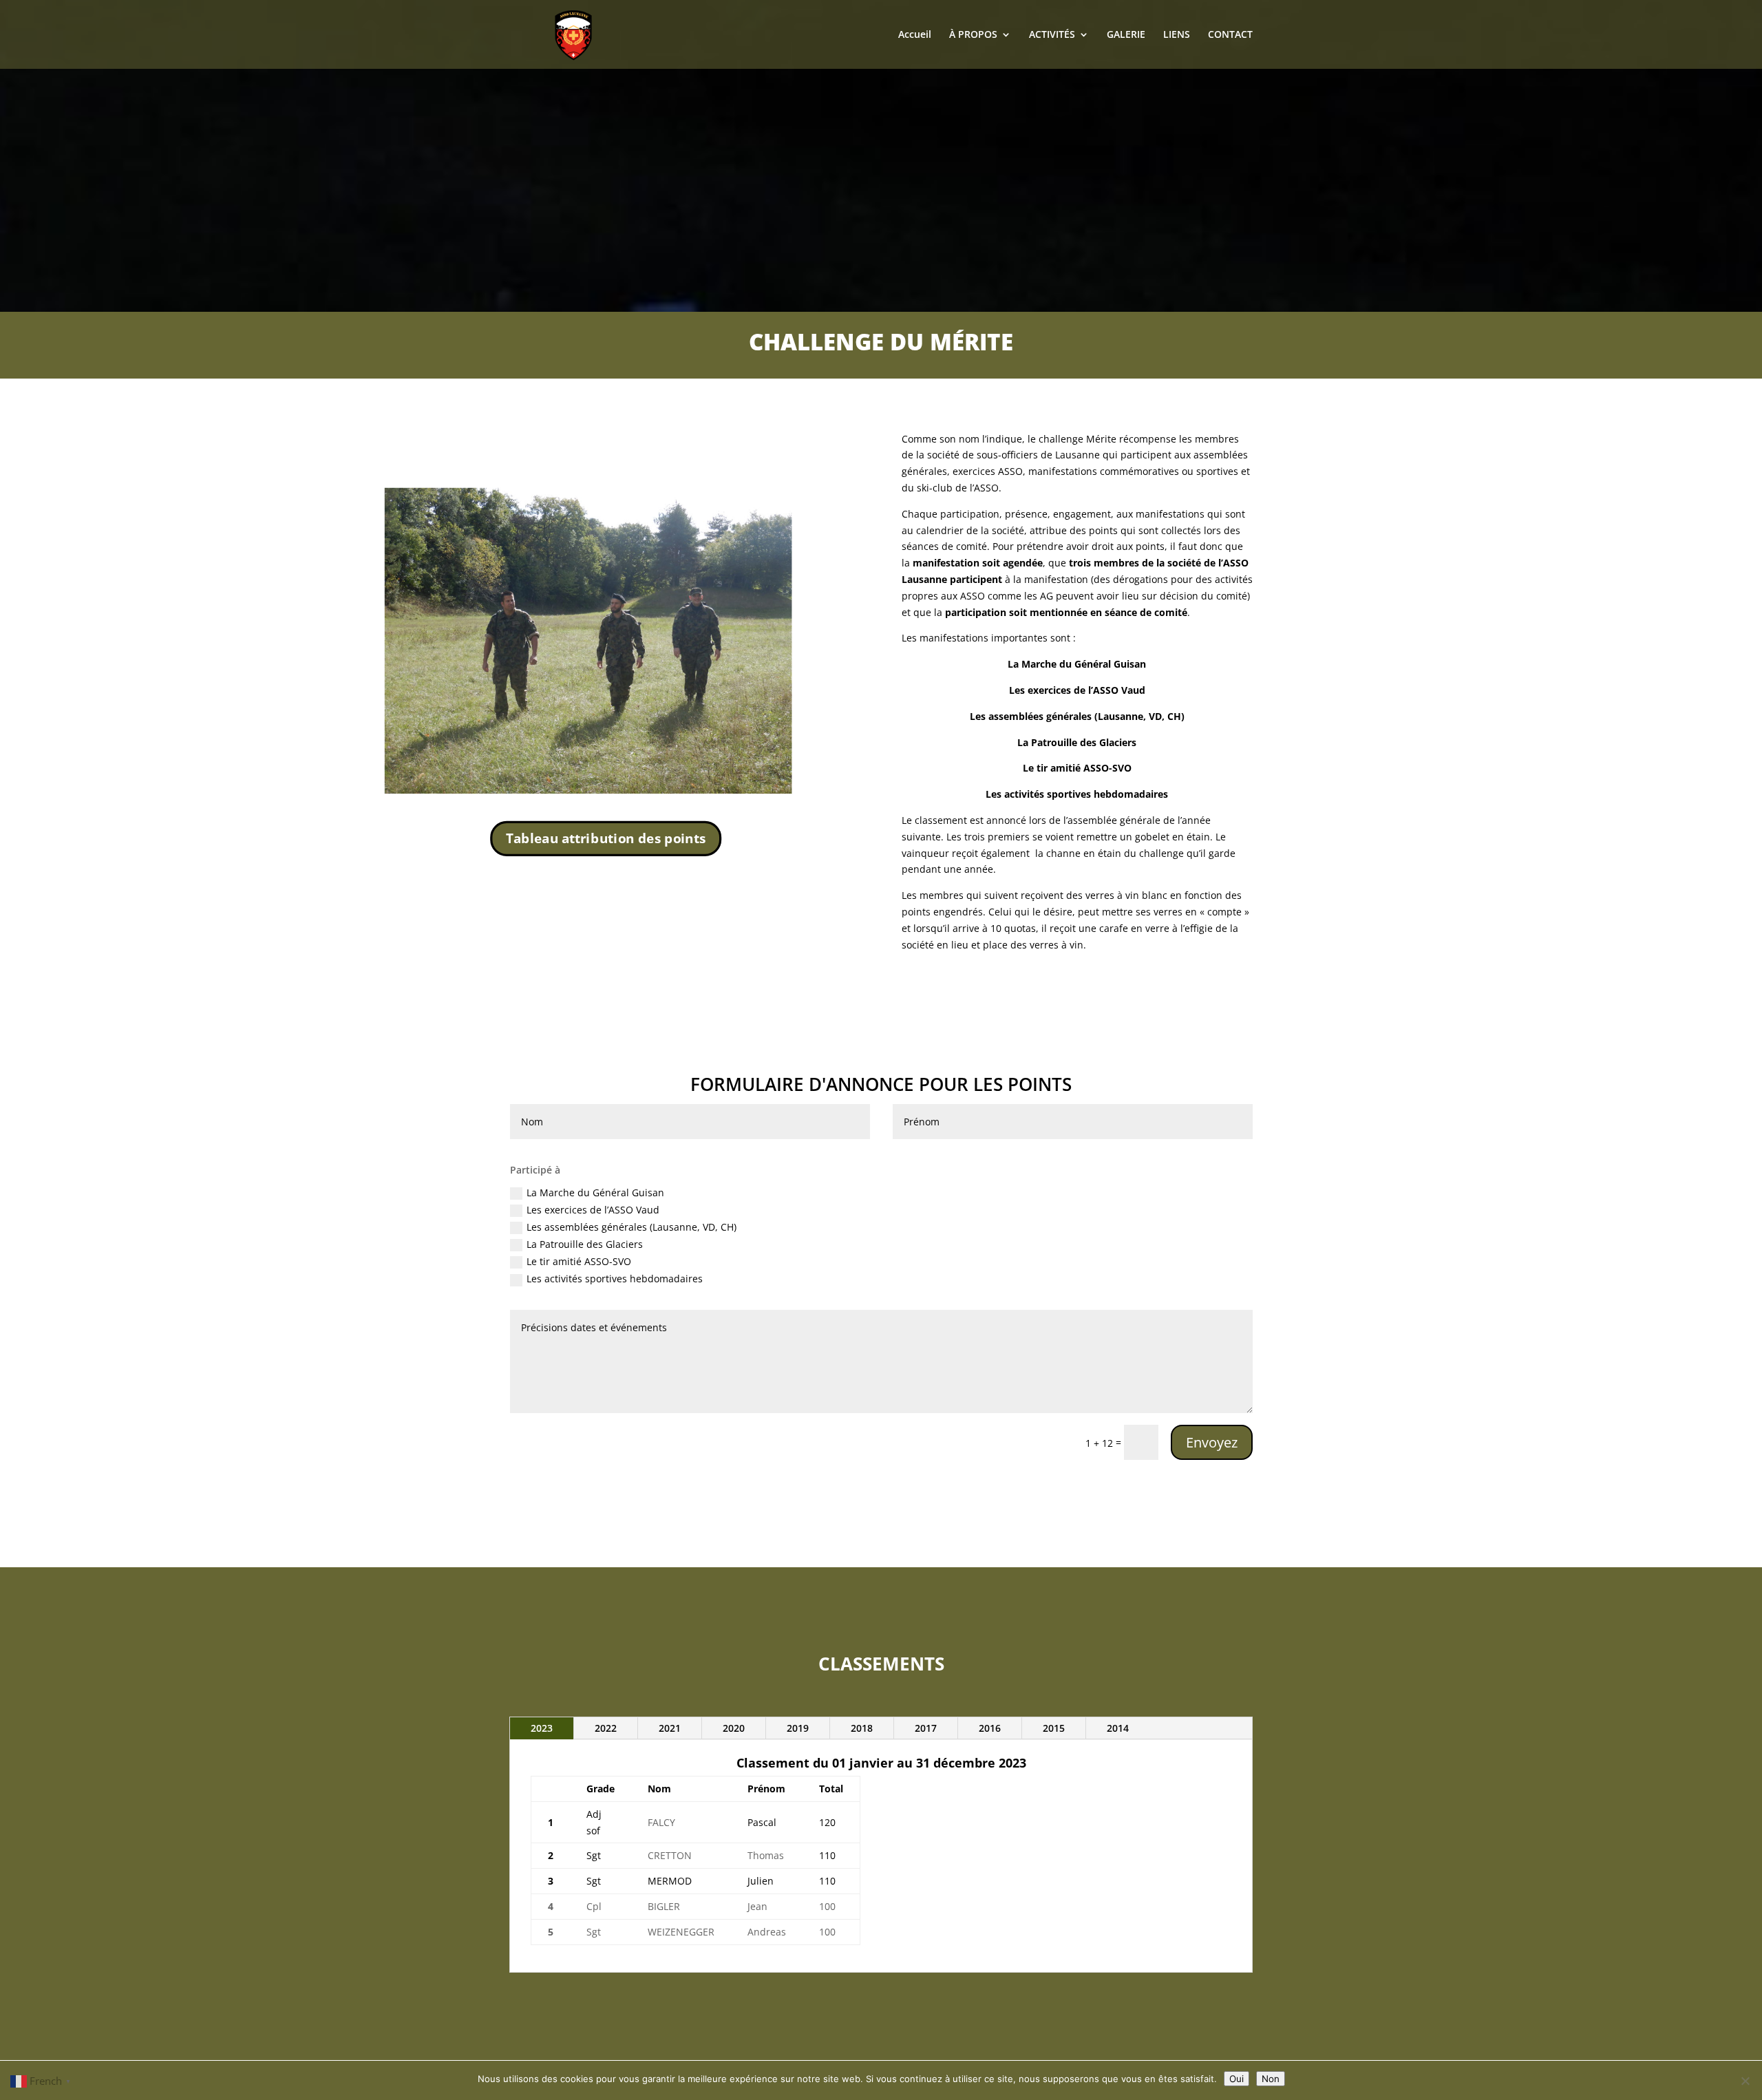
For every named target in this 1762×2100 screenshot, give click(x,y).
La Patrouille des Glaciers (585, 1244)
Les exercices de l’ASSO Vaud (593, 1210)
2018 (862, 1728)
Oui (1236, 2079)
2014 (1118, 1728)
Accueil (915, 35)
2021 (670, 1728)
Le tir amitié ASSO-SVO (579, 1261)
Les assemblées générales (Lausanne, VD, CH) (631, 1227)
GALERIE (1126, 35)
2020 (734, 1728)
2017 (926, 1728)
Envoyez (1212, 1442)
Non (1271, 2079)
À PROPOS (973, 35)
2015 (1054, 1728)
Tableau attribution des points (606, 838)
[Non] (1745, 2081)
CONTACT (1230, 35)
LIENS (1177, 35)
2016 (990, 1728)
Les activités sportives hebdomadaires (615, 1279)
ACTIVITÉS (1052, 35)
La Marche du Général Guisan (595, 1192)
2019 (798, 1728)
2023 (542, 1728)
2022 (606, 1728)
